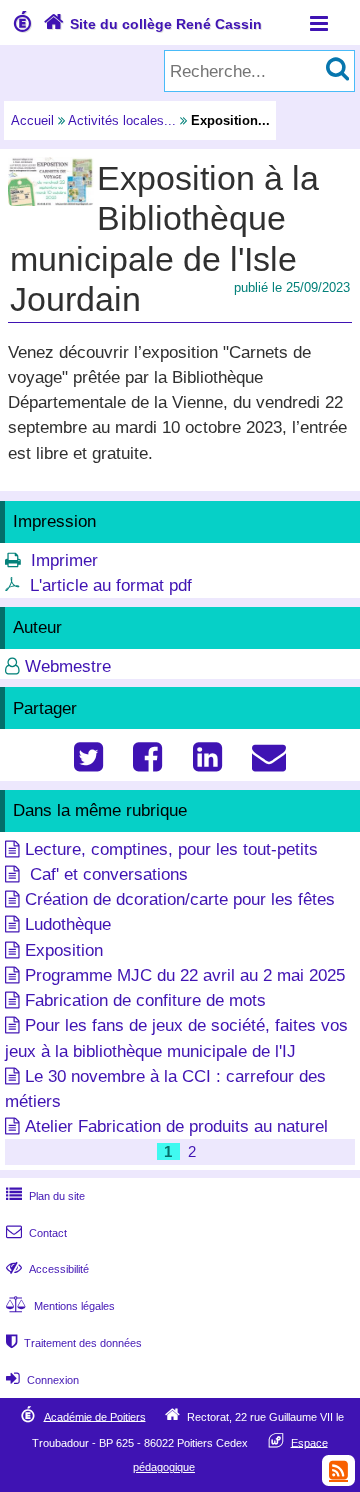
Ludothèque (68, 924)
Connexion (42, 1380)
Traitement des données (74, 1343)
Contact (36, 1233)
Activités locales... (122, 120)
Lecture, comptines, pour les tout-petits (171, 849)
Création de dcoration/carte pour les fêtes (180, 899)
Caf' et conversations (106, 874)
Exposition (64, 950)
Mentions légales (60, 1306)
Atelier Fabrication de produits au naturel (176, 1126)
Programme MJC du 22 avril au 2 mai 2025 (185, 975)
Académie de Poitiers (95, 1416)
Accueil (32, 120)
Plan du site (45, 1196)
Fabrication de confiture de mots (145, 1000)
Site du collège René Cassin (152, 24)
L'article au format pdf (111, 585)
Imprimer (64, 560)
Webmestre (68, 666)
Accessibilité (47, 1269)
